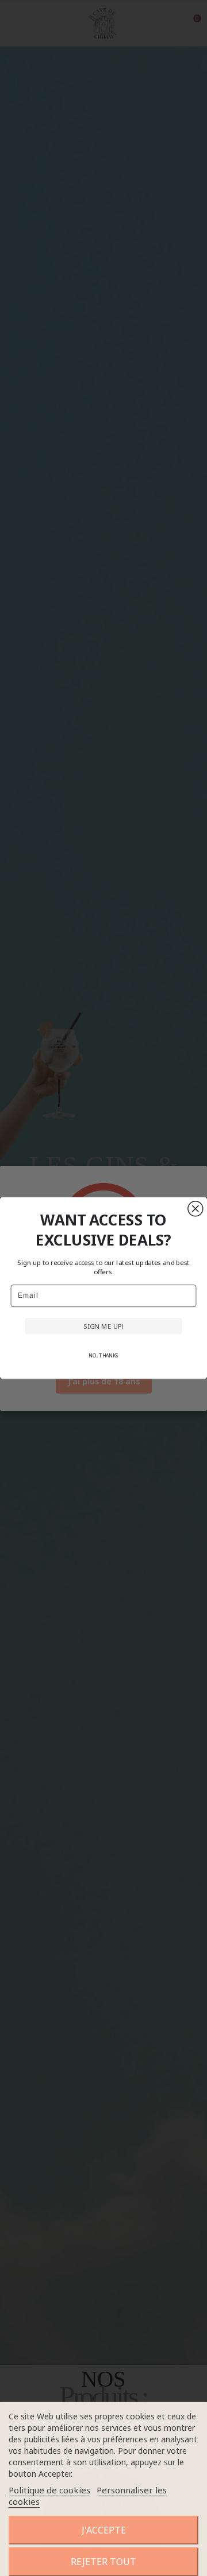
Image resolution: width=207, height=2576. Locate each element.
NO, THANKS (103, 1356)
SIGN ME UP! (103, 1326)
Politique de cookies (49, 2490)
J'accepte (104, 2530)
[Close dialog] (195, 1209)
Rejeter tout (103, 2562)
